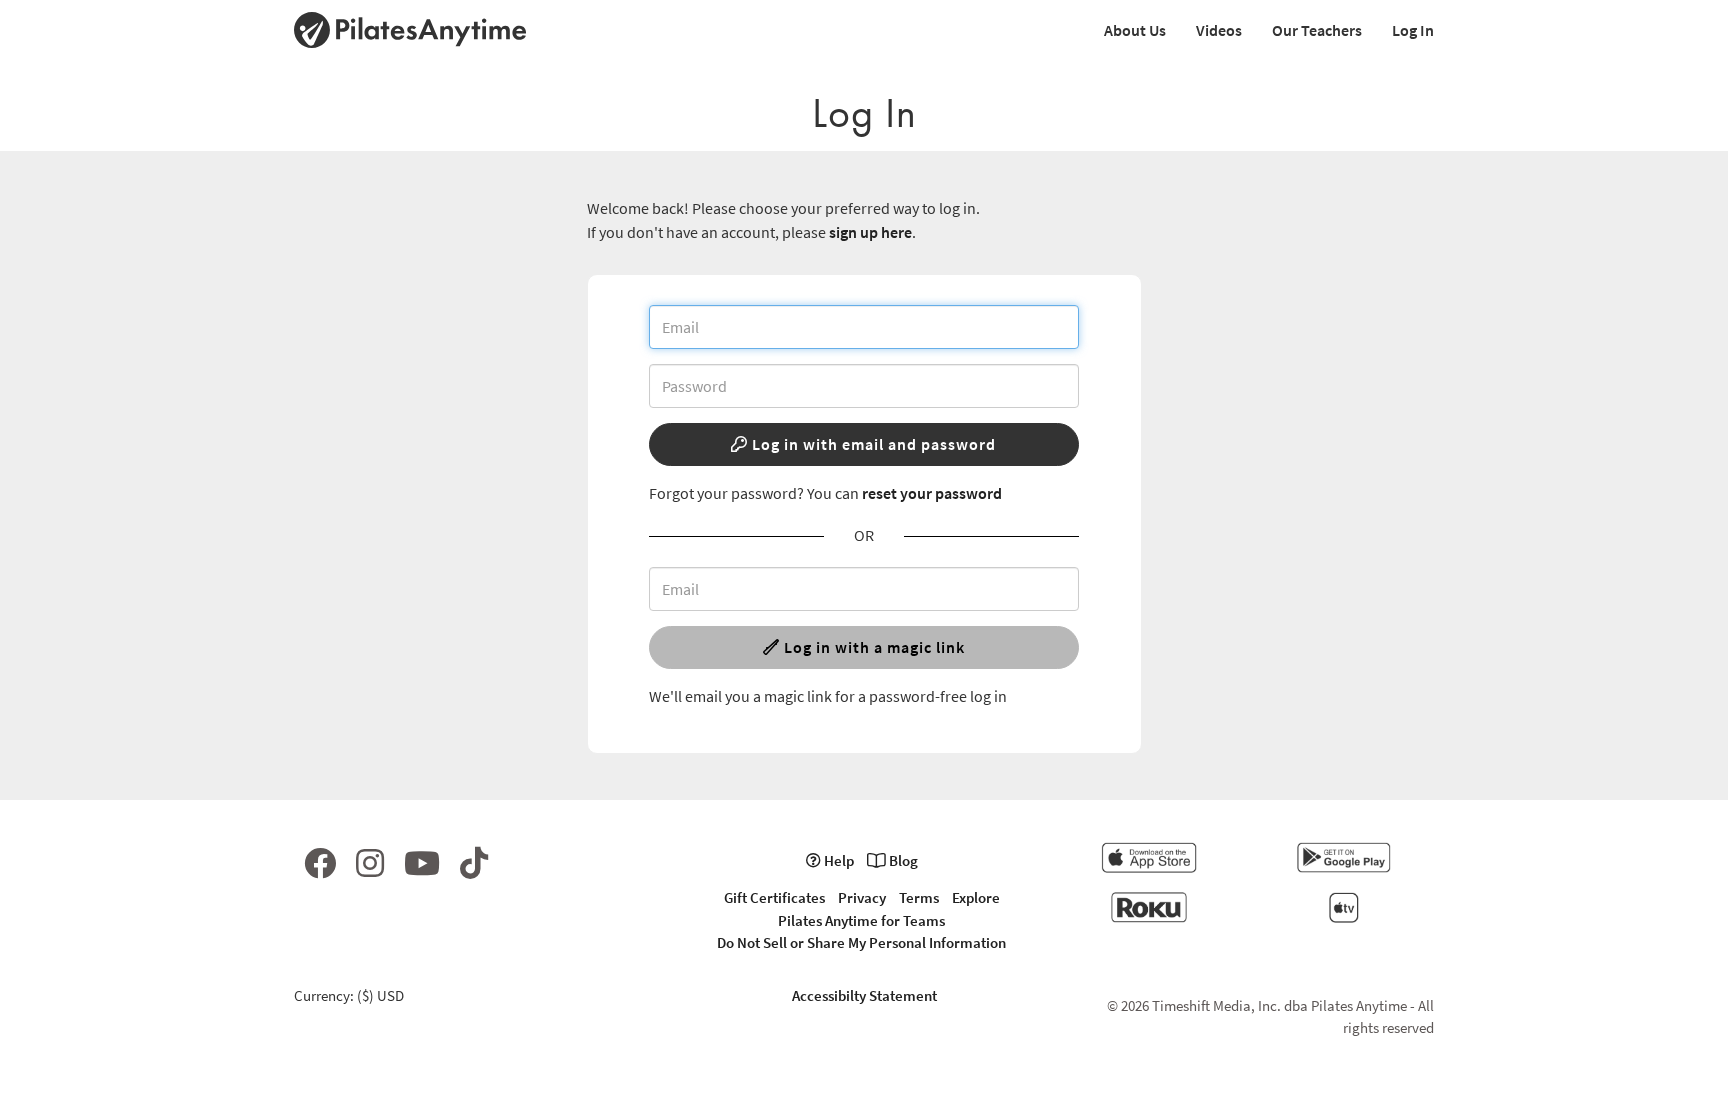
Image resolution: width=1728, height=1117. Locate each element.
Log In (1413, 30)
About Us (1135, 30)
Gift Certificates (774, 897)
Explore (976, 897)
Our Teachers (1317, 30)
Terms (919, 897)
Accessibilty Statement (864, 995)
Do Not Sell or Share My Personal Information (861, 942)
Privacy (862, 897)
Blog (902, 860)
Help (837, 860)
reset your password (932, 493)
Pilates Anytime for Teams (861, 920)
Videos (1219, 30)
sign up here (870, 232)
